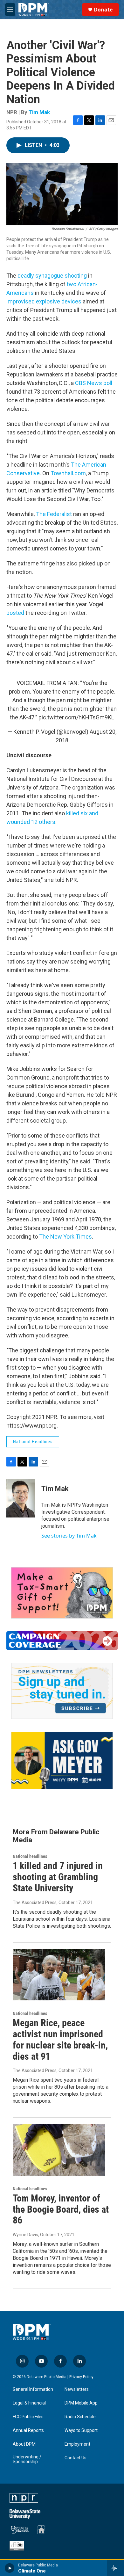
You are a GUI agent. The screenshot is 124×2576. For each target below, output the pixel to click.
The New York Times (65, 1237)
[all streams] (116, 2568)
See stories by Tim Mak (69, 1536)
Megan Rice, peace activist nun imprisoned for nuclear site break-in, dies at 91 (60, 2039)
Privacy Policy (81, 2377)
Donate (103, 10)
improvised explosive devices (44, 301)
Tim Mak (39, 112)
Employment (77, 2444)
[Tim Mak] (21, 1498)
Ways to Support (81, 2430)
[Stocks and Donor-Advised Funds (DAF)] (62, 1593)
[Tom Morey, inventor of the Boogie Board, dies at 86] (59, 2150)
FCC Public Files (28, 2417)
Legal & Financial (29, 2403)
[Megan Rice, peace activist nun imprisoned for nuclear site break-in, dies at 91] (59, 1975)
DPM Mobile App (81, 2403)
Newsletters (77, 2389)
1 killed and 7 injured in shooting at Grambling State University (58, 1877)
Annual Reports (28, 2430)
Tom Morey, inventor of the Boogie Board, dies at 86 (61, 2209)
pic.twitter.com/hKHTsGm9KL (76, 717)
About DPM (24, 2444)
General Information (33, 2389)
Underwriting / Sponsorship (27, 2460)
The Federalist (54, 514)
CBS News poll (94, 383)
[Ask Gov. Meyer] (62, 1761)
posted (16, 613)
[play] (10, 2568)
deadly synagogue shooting (53, 276)
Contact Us (76, 2458)
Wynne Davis (25, 2235)
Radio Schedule (80, 2417)
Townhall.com (68, 473)
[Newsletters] (62, 1691)
